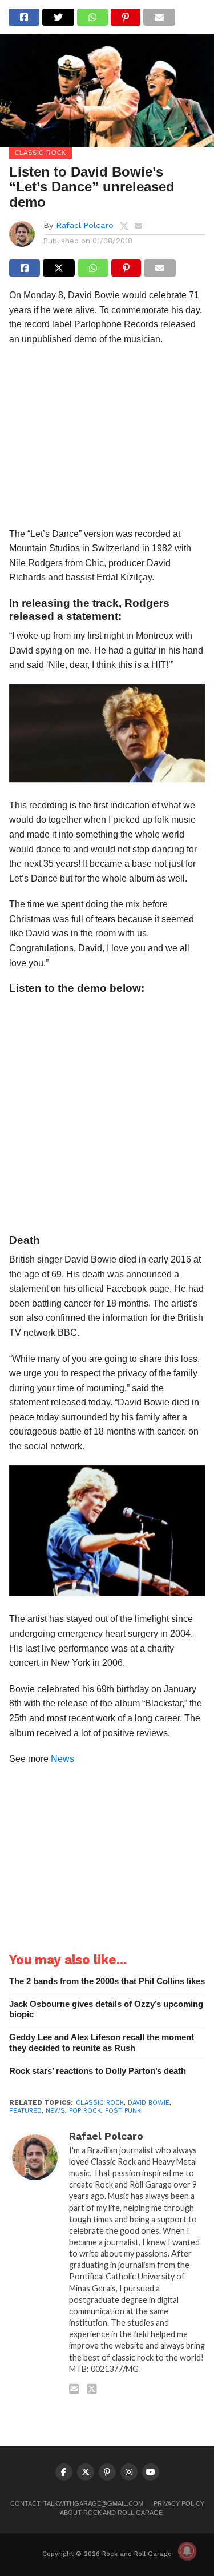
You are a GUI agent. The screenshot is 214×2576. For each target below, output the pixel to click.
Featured (25, 2111)
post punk (123, 2111)
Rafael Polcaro (85, 225)
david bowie (149, 2103)
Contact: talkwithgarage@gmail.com (77, 2503)
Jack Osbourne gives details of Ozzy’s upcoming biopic (106, 2009)
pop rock (85, 2111)
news (55, 2111)
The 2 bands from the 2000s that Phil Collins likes (107, 1981)
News (62, 1759)
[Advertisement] (107, 440)
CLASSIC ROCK (100, 2103)
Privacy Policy (179, 2503)
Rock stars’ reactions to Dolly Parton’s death (98, 2071)
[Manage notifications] (187, 2551)
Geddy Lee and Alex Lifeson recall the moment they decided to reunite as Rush (102, 2042)
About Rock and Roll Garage (111, 2513)
